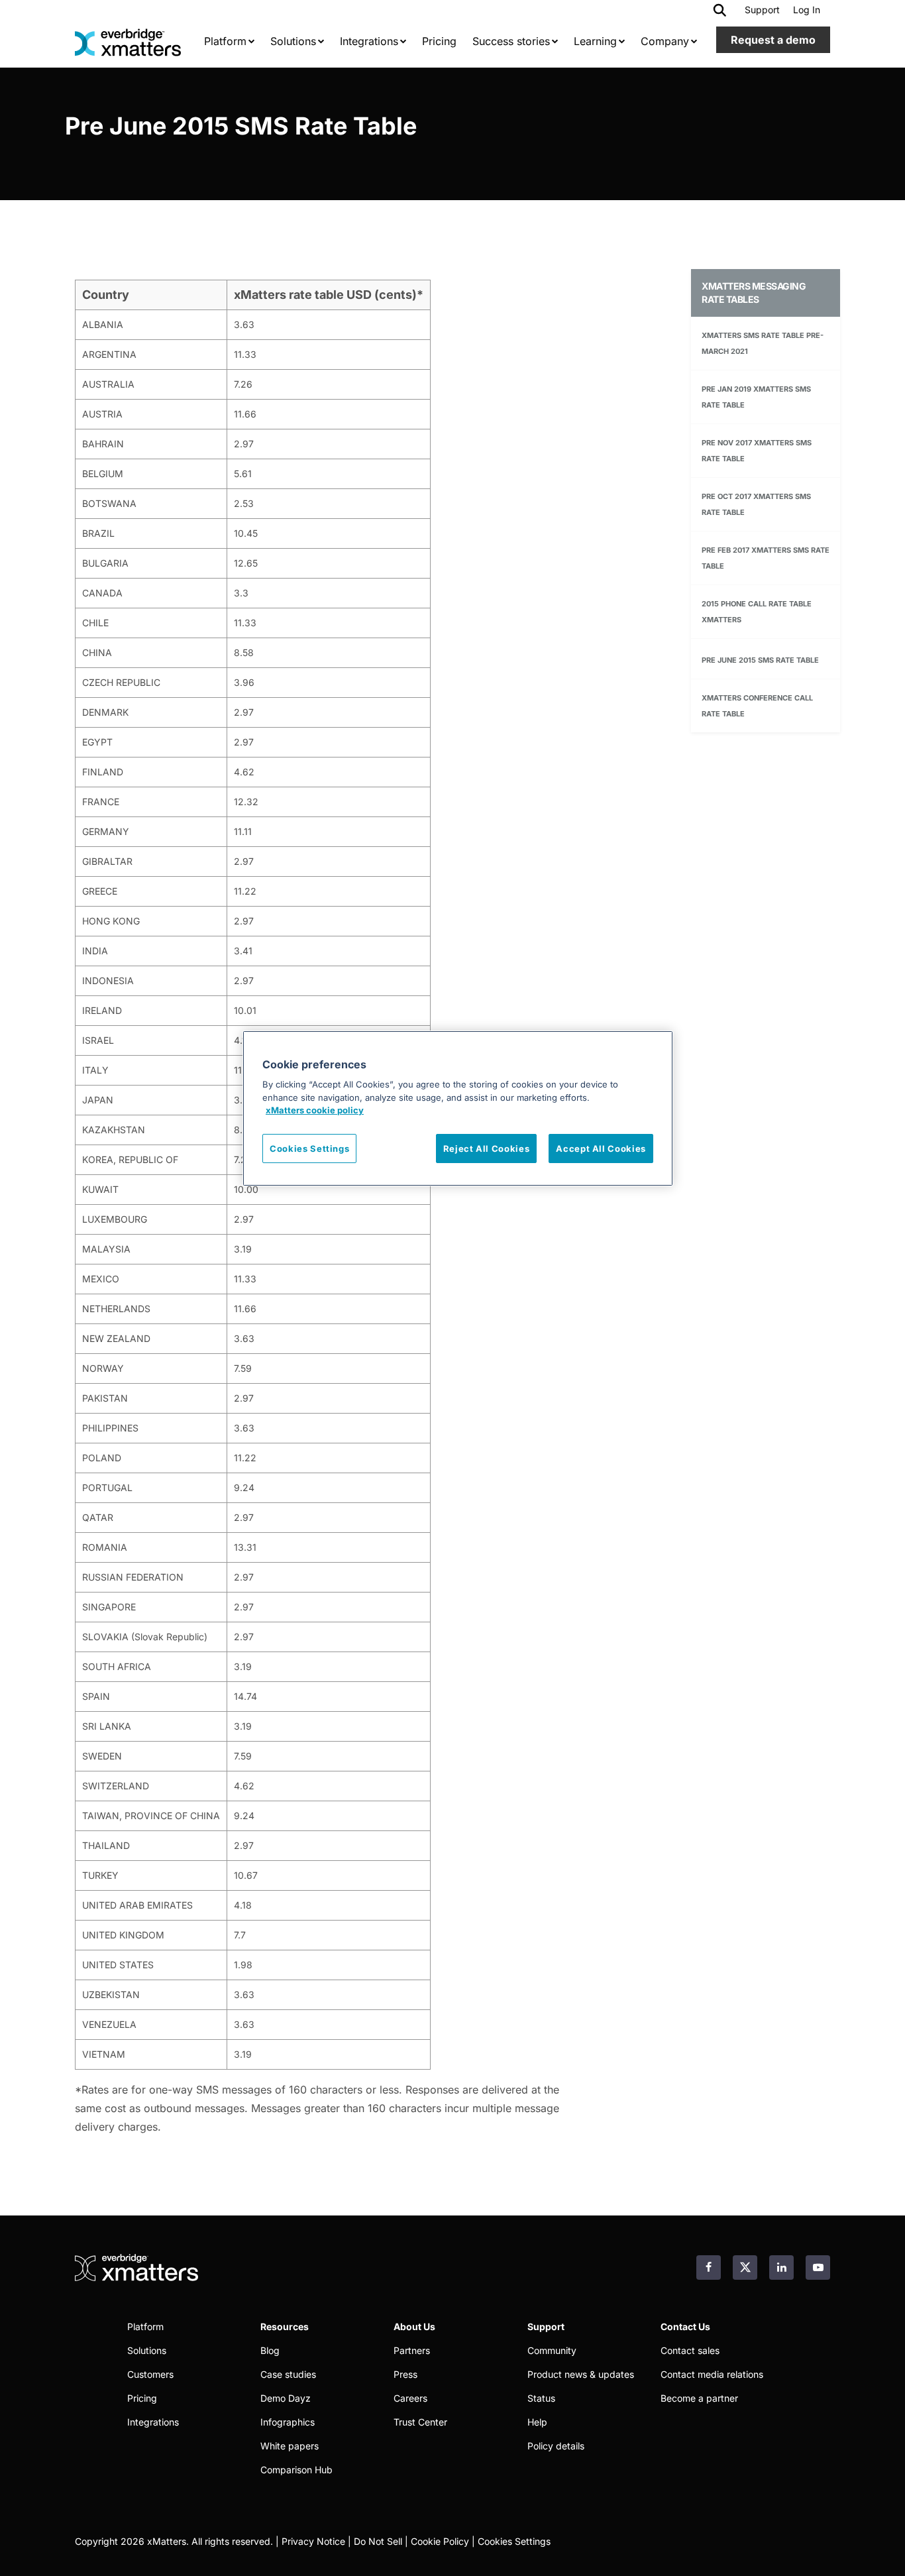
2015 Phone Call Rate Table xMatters (757, 612)
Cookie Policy (440, 2541)
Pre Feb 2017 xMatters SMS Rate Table (766, 558)
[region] (458, 1108)
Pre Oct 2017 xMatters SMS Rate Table (756, 504)
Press (405, 2374)
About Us (414, 2326)
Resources (285, 2326)
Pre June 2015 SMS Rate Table (760, 660)
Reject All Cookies (487, 1148)
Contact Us (685, 2326)
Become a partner (699, 2398)
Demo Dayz (286, 2398)
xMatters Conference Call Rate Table (757, 706)
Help (537, 2422)
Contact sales (690, 2350)
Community (552, 2350)
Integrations (153, 2422)
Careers (410, 2398)
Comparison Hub (296, 2470)
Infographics (288, 2422)
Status (541, 2398)
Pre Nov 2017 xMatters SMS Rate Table (757, 451)
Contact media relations (712, 2374)
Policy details (556, 2446)
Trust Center (420, 2422)
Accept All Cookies (601, 1148)
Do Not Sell (378, 2541)
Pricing (142, 2398)
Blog (270, 2350)
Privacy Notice (313, 2541)
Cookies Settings (514, 2541)
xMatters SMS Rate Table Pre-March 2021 (763, 343)
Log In (807, 10)
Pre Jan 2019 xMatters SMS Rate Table (756, 397)
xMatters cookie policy (315, 1110)
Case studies (288, 2374)
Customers (150, 2374)
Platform (145, 2326)
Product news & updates (581, 2374)
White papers (290, 2446)
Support (762, 10)
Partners (412, 2350)
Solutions (147, 2350)
